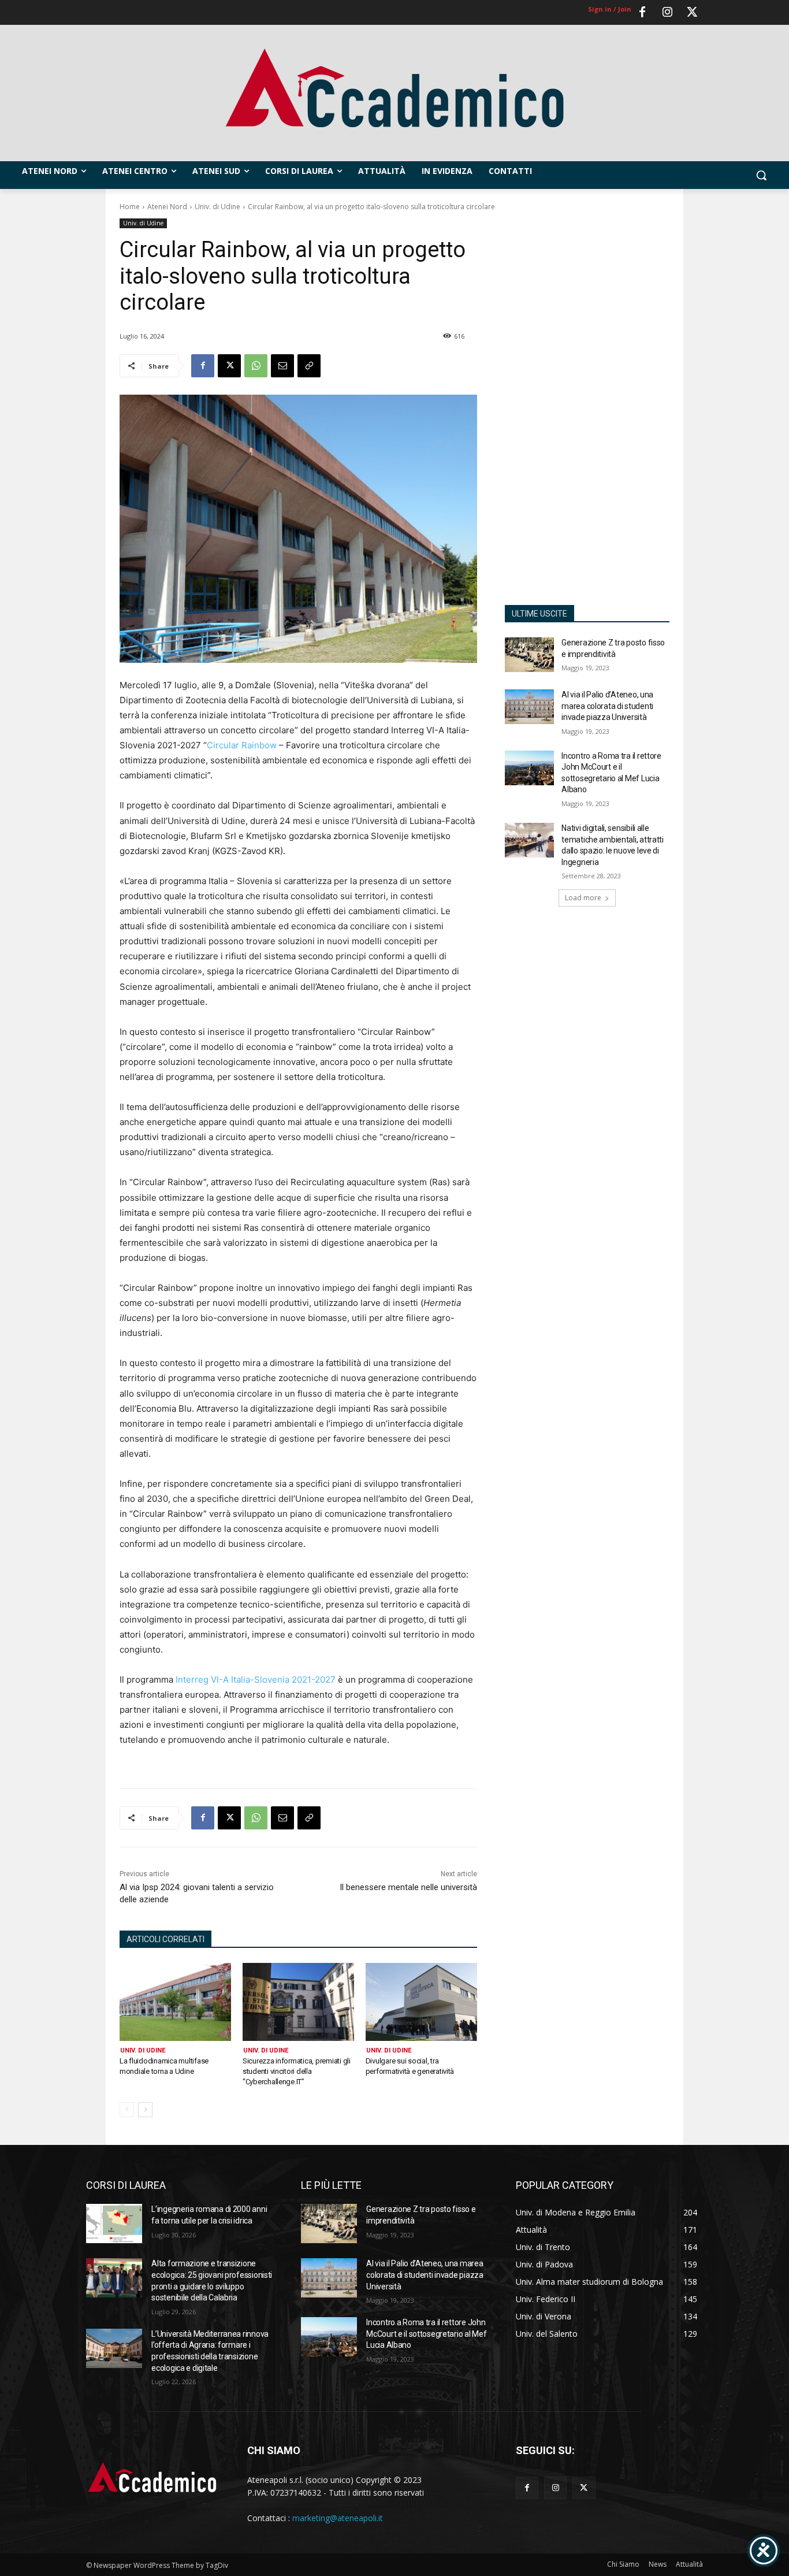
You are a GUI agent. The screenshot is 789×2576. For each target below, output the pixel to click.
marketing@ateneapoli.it (338, 2518)
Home (130, 207)
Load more (583, 898)
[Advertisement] (587, 404)
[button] (761, 175)
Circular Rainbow (242, 745)
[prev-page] (127, 2110)
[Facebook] (642, 13)
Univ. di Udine (217, 207)
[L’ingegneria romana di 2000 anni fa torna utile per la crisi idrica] (114, 2224)
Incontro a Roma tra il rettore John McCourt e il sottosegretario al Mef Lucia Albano (426, 2334)
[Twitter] (692, 13)
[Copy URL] (309, 366)
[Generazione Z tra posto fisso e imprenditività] (530, 655)
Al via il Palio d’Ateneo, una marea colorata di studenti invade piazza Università (607, 706)
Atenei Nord (167, 207)
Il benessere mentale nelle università (408, 1887)
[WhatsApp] (256, 366)
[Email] (282, 366)
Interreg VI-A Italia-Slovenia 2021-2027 (256, 1679)
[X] (229, 366)
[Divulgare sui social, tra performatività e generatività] (421, 2002)
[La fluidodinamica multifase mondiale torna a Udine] (175, 2002)
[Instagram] (667, 13)
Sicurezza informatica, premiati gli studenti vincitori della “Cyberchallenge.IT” (297, 2071)
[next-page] (145, 2110)
